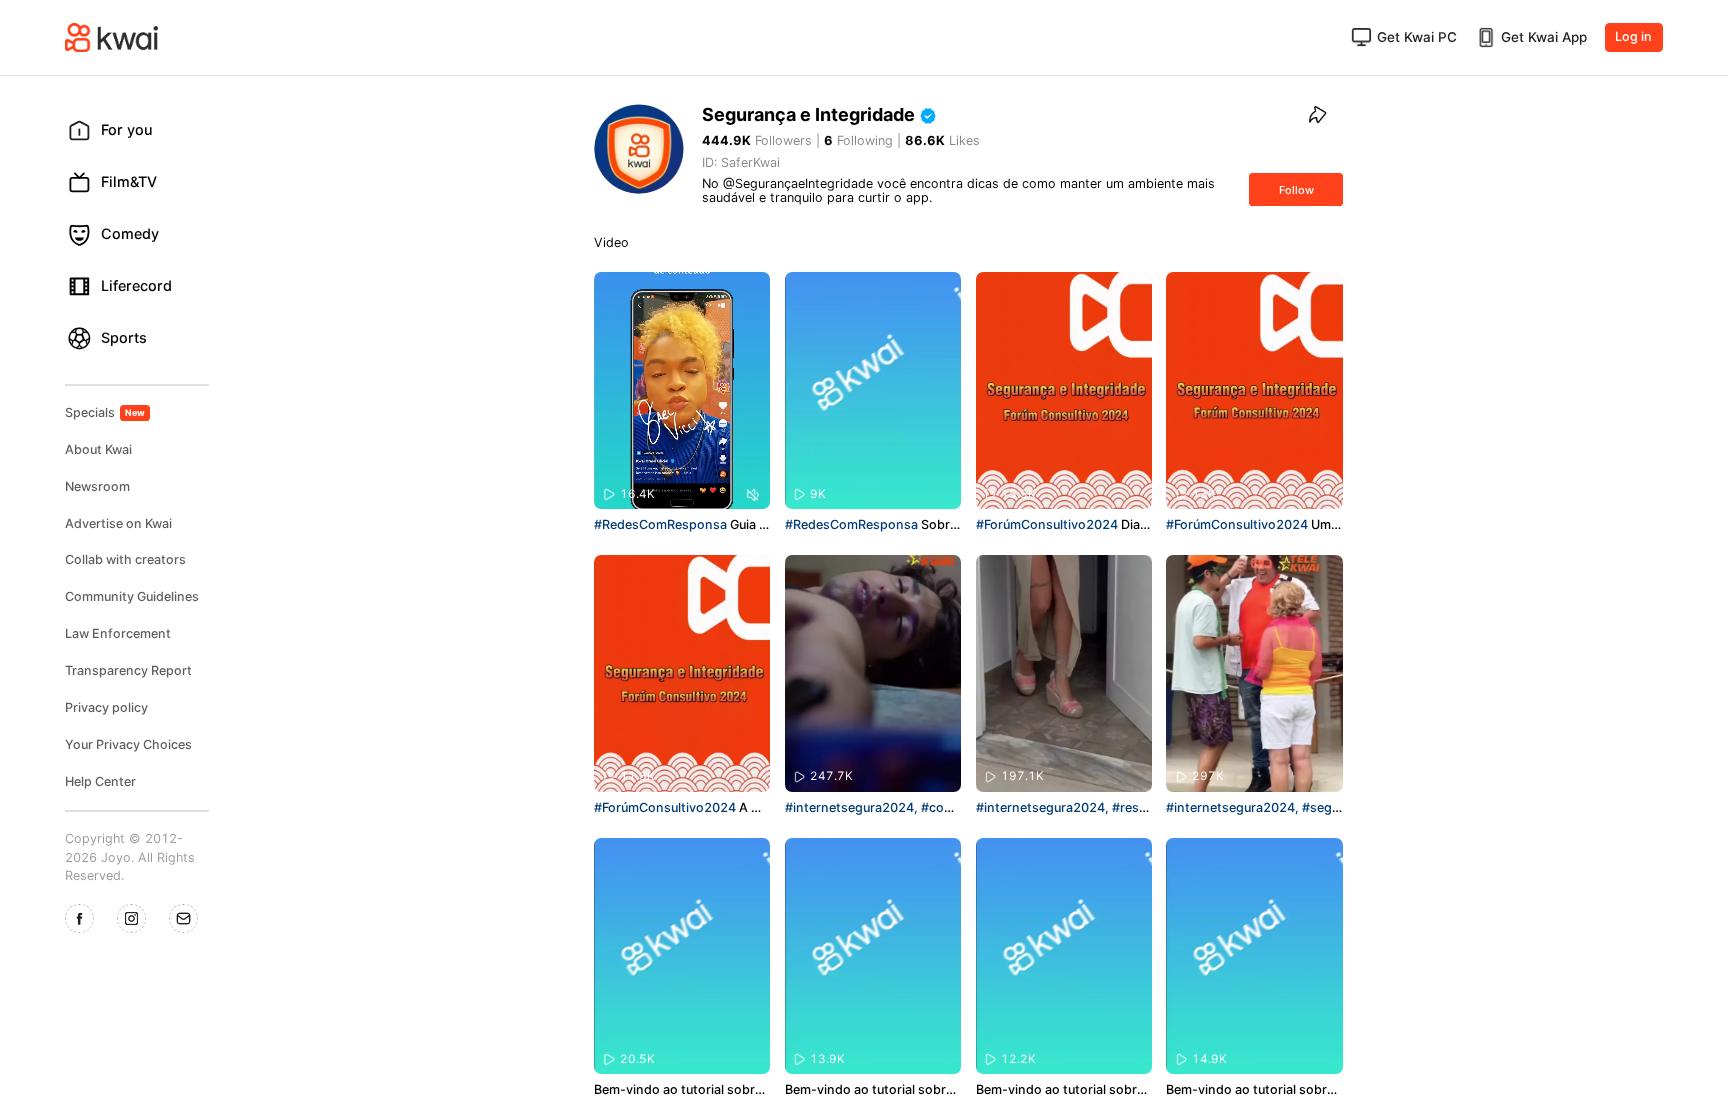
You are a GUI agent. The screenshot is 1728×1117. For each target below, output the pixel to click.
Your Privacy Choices (128, 744)
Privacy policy (106, 707)
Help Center (100, 781)
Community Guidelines (132, 596)
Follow (1296, 190)
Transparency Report (128, 670)
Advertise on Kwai (118, 523)
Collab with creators (125, 559)
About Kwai (98, 449)
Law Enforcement (118, 633)
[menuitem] (144, 130)
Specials (105, 412)
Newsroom (97, 486)
